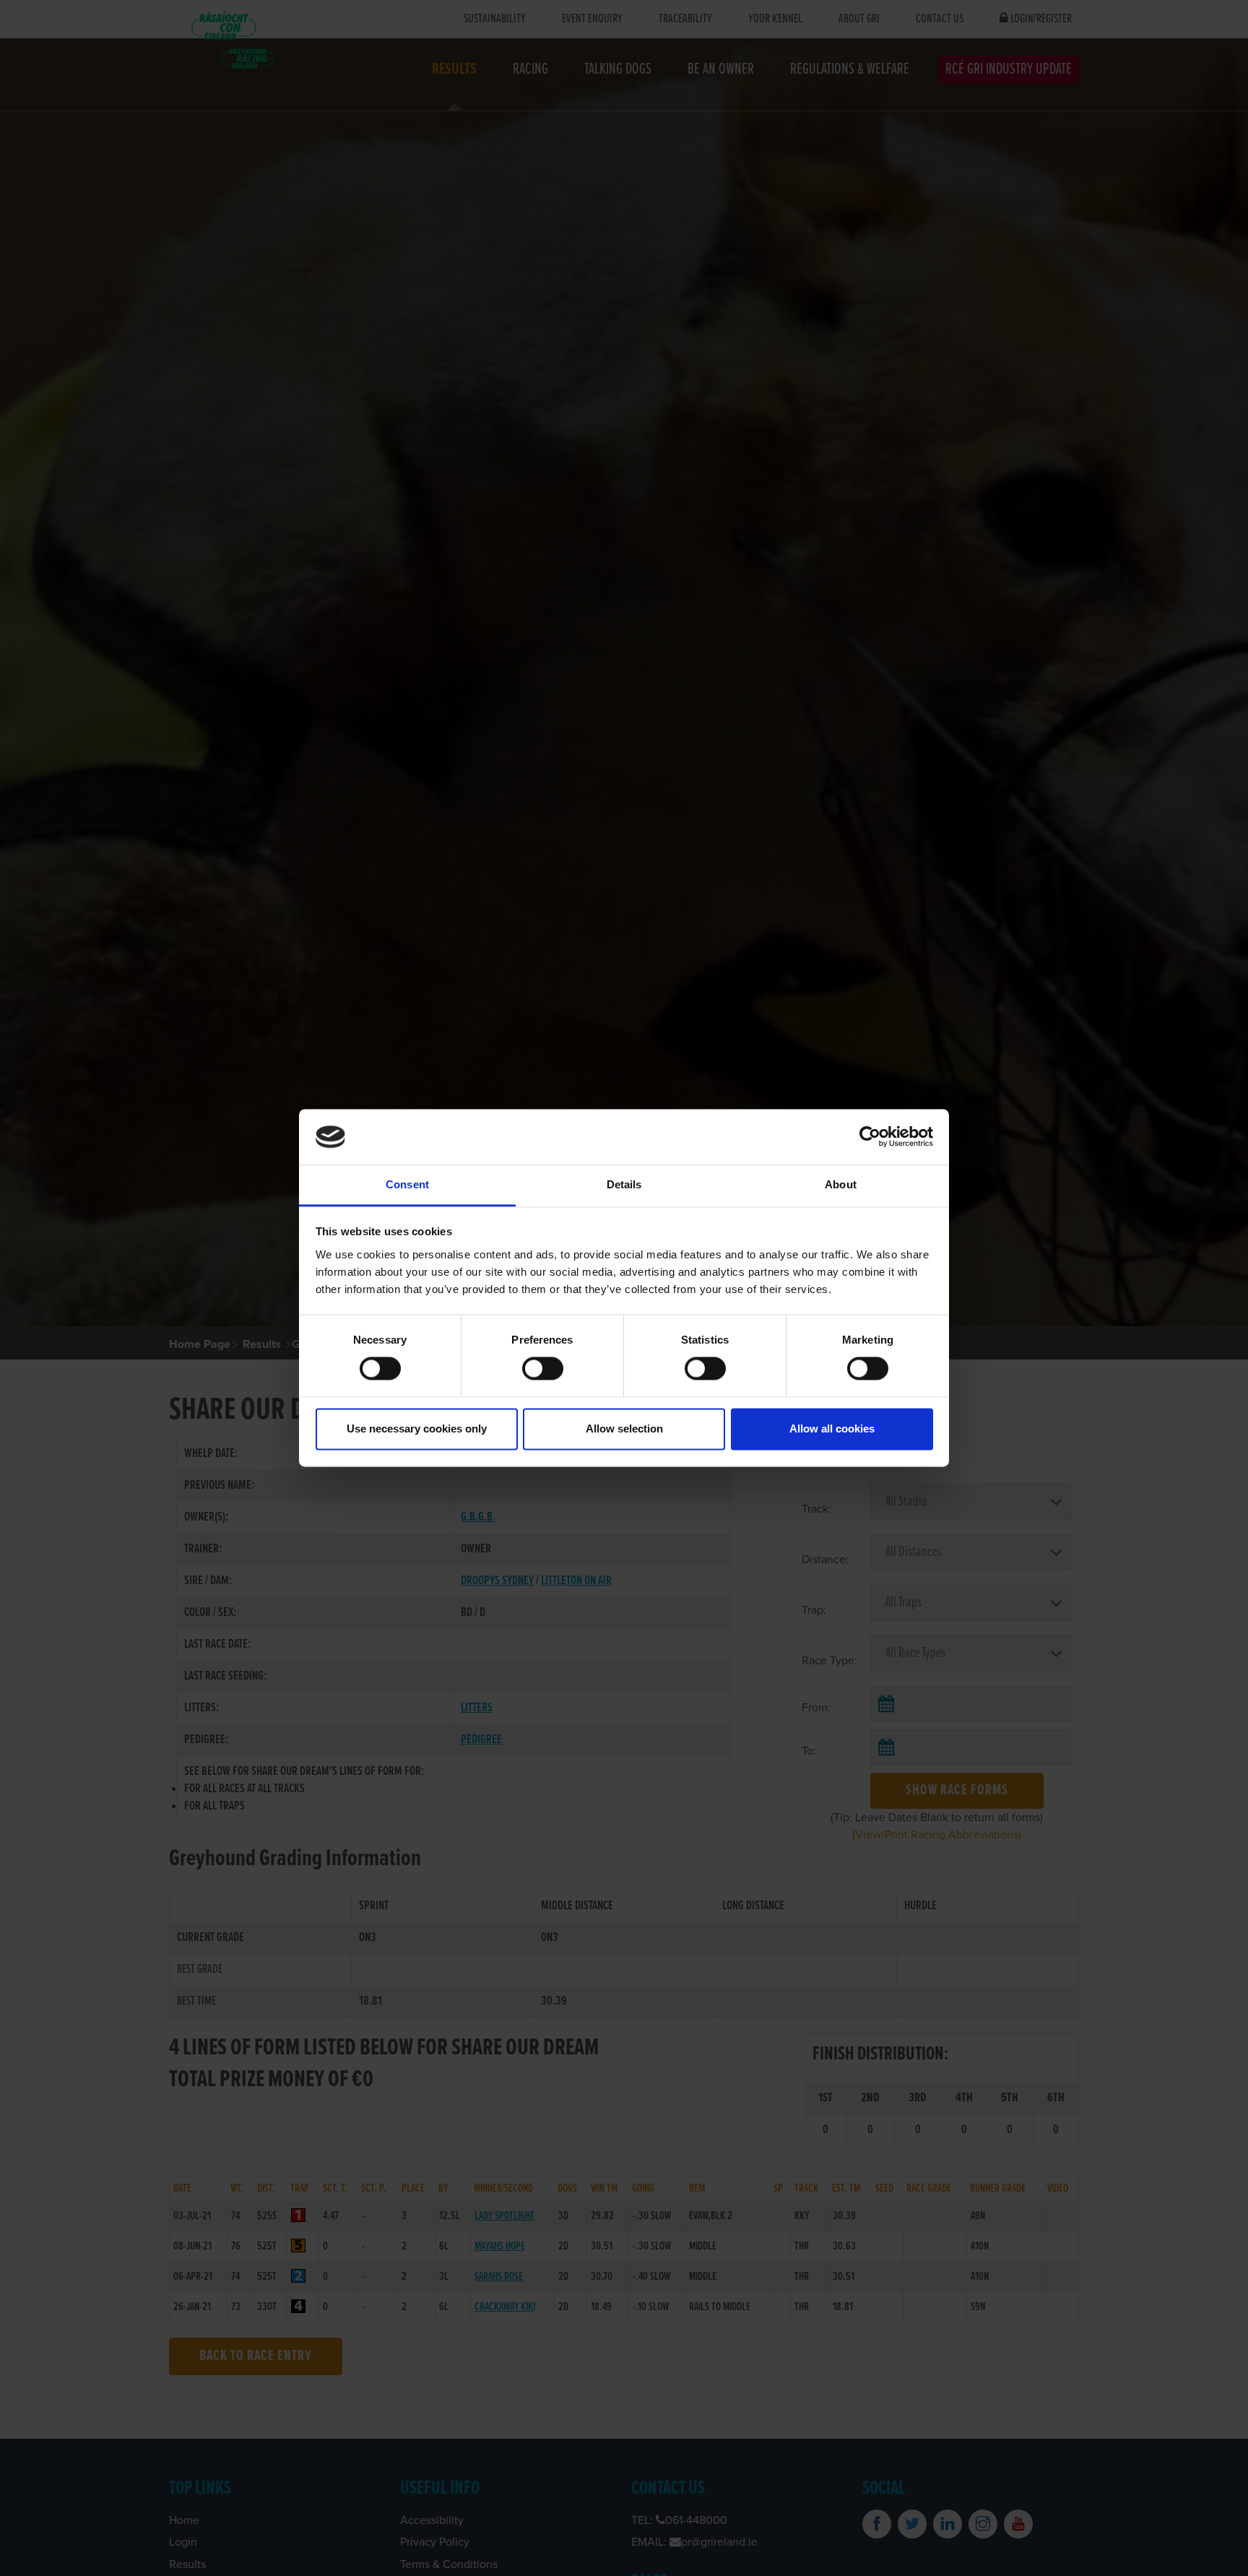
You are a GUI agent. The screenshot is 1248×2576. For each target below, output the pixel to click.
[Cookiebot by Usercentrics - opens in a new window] (870, 1137)
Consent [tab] (407, 1184)
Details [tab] (624, 1184)
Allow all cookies (832, 1429)
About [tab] (841, 1184)
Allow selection (624, 1429)
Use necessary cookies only (417, 1429)
